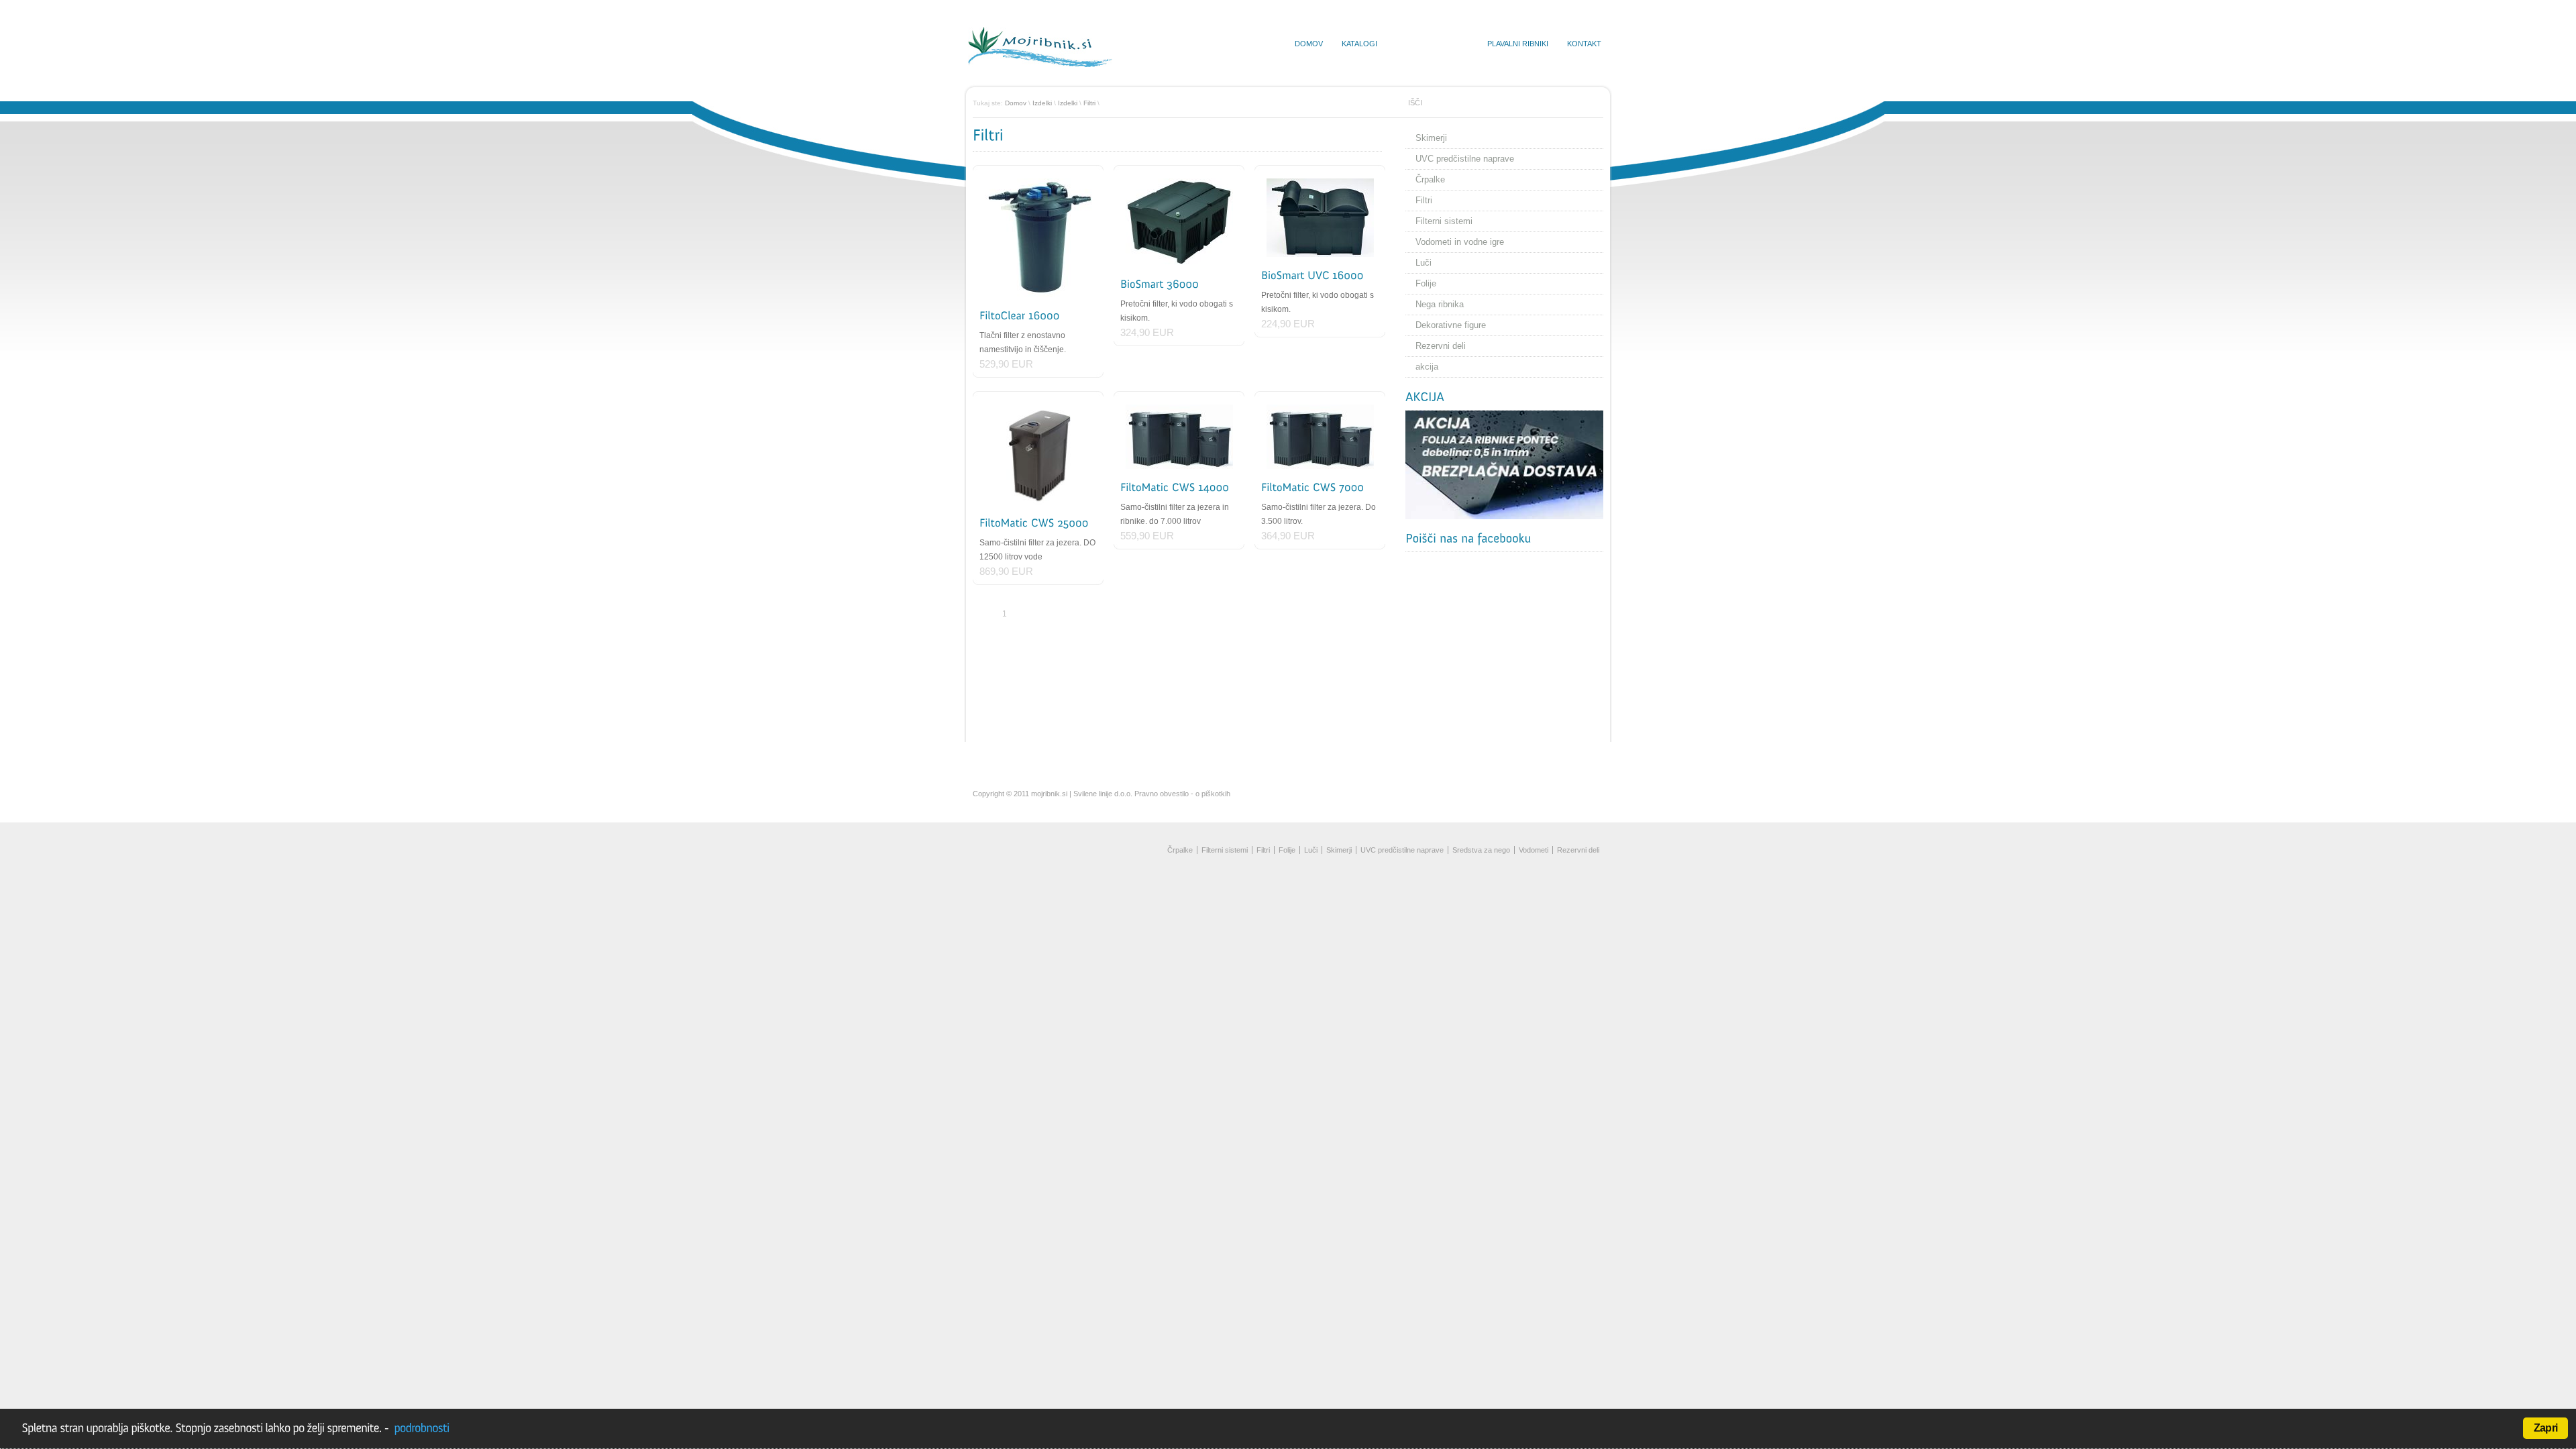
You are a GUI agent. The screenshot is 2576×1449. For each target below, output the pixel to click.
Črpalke (1430, 179)
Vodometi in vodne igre (1460, 242)
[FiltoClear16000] (1020, 316)
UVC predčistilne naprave (1465, 159)
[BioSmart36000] (1160, 284)
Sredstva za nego (1481, 850)
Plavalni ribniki (1518, 44)
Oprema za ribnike (1432, 44)
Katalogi (1359, 44)
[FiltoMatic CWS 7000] (1320, 437)
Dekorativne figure (1451, 325)
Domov (1309, 44)
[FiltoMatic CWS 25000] (1038, 454)
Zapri (2545, 1428)
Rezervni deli (1441, 346)
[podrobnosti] (420, 1428)
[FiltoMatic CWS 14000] (1179, 437)
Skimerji (1431, 138)
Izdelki (1042, 103)
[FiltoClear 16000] (1038, 238)
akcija (1427, 367)
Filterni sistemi (1444, 221)
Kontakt (1584, 44)
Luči (1424, 263)
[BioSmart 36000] (1179, 222)
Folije (1426, 283)
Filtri (1089, 103)
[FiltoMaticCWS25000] (1034, 523)
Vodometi (1534, 850)
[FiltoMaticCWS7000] (1312, 487)
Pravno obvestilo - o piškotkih (1182, 794)
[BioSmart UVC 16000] (1320, 218)
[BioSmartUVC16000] (1312, 275)
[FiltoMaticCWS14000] (1175, 487)
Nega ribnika (1440, 304)
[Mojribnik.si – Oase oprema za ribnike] (1040, 64)
